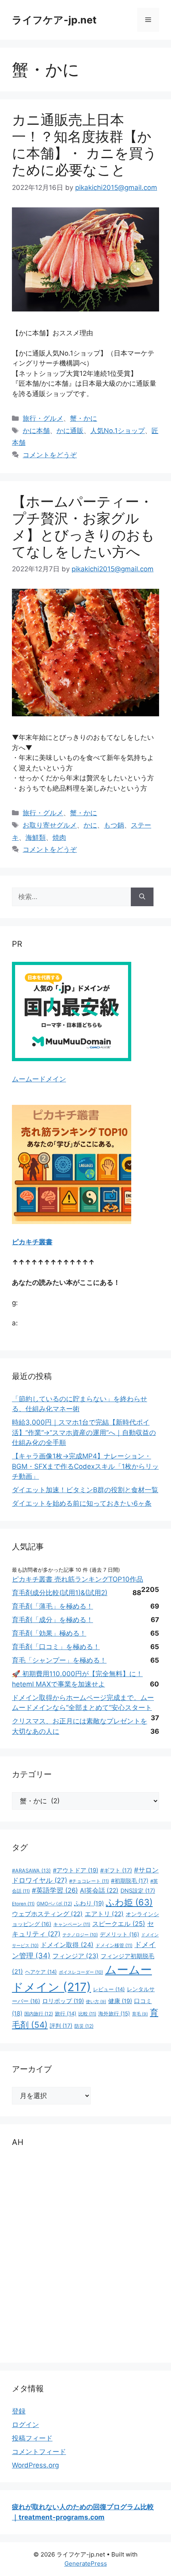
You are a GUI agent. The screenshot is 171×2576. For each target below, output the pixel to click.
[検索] (142, 897)
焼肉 (59, 837)
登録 (19, 2411)
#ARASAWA (31, 1871)
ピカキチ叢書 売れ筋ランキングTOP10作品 (78, 1579)
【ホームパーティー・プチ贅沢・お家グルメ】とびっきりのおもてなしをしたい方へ (83, 526)
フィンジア (76, 1956)
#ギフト (116, 1870)
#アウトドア (76, 1870)
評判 (61, 2026)
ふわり (89, 1903)
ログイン (25, 2425)
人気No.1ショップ (118, 431)
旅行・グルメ (43, 418)
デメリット (120, 1934)
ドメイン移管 (114, 1946)
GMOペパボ (54, 1904)
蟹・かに (84, 418)
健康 (120, 2001)
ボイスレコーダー (81, 1972)
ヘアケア (41, 1972)
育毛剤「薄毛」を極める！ (52, 1606)
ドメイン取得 (67, 1945)
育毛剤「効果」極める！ (49, 1633)
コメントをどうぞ (50, 455)
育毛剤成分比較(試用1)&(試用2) (60, 1593)
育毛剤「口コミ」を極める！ (56, 1647)
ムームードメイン (39, 1079)
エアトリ (104, 1914)
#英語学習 (55, 1890)
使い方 (96, 2002)
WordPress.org (35, 2465)
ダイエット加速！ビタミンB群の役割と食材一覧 (85, 1490)
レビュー (109, 1989)
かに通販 (70, 431)
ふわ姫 (129, 1902)
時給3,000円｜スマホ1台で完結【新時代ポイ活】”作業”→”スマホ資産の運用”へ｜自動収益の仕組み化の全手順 (84, 1432)
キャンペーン (72, 1924)
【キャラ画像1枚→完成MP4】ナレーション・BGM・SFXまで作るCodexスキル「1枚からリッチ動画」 (85, 1466)
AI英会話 (99, 1890)
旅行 (66, 2013)
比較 (87, 2014)
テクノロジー (80, 1935)
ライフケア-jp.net (54, 20)
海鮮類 (36, 837)
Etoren (23, 1904)
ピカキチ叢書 (32, 1242)
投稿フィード (32, 2438)
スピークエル (119, 1924)
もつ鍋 (114, 825)
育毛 (140, 2014)
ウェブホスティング (47, 1914)
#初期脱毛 (130, 1881)
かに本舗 (36, 431)
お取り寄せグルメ (50, 825)
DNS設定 (138, 1890)
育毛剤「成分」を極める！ (52, 1620)
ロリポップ (63, 2001)
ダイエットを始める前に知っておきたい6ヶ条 (82, 1503)
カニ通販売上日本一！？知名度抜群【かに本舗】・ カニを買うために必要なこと (85, 145)
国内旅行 (39, 2014)
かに (90, 825)
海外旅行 (114, 2013)
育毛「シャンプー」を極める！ (59, 1660)
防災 (84, 2026)
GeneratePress (86, 2563)
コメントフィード (39, 2452)
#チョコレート (89, 1881)
